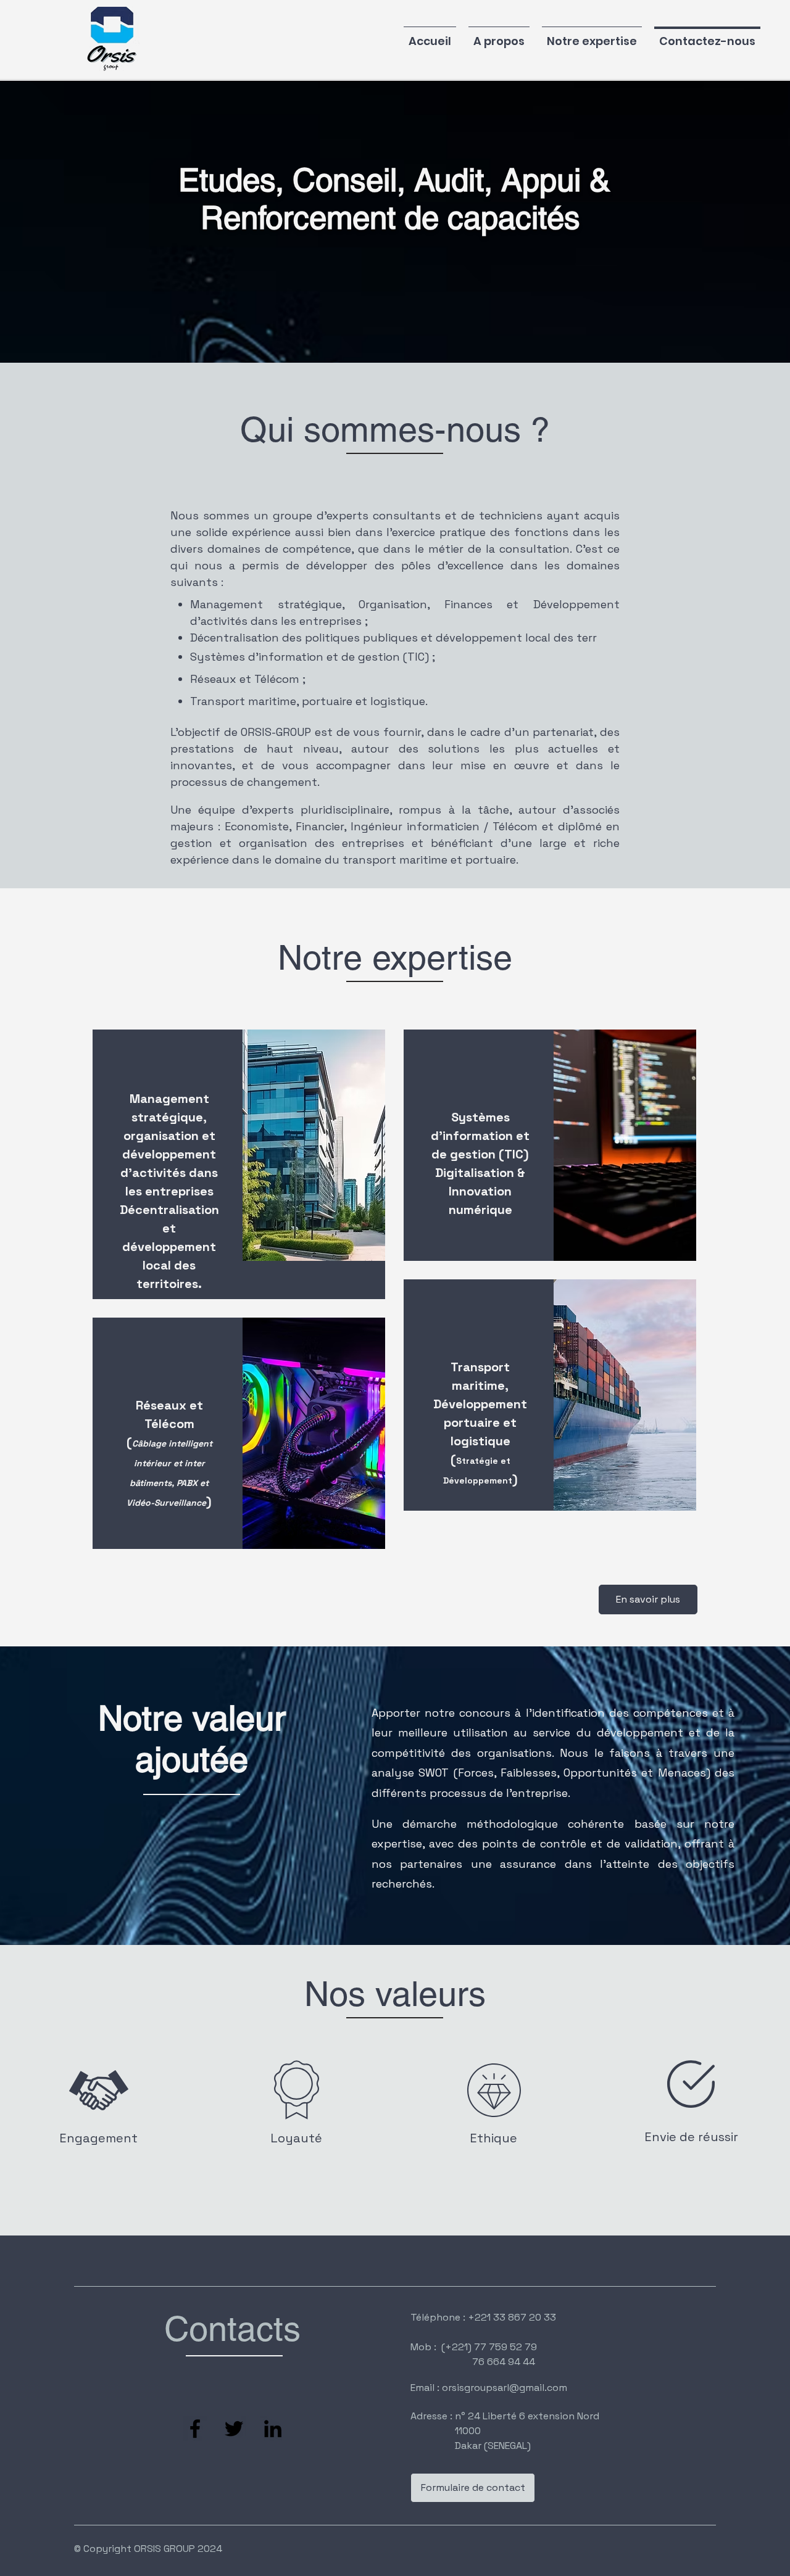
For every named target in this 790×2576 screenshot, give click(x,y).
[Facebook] (195, 2429)
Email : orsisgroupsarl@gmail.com (489, 2388)
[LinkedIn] (273, 2429)
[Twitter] (234, 2429)
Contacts (232, 2329)
